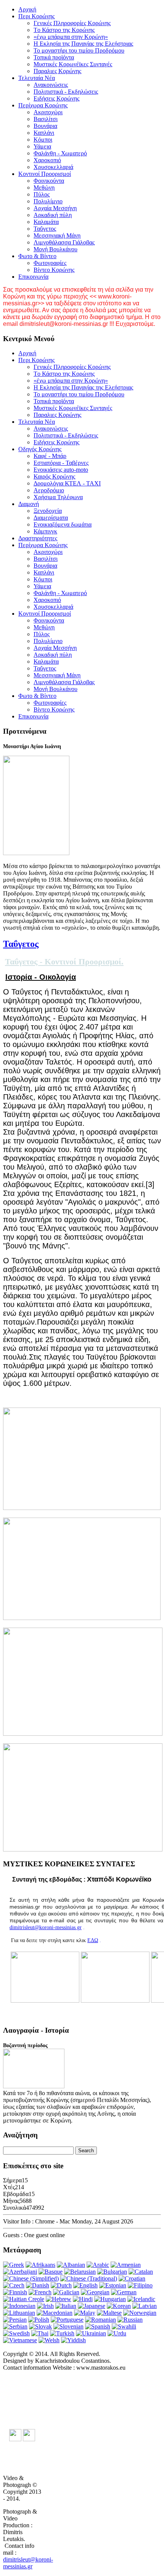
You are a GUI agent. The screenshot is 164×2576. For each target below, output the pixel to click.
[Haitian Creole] (24, 2299)
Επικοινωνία (33, 277)
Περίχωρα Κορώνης (43, 105)
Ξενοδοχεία (48, 511)
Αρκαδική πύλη (53, 215)
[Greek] (14, 2265)
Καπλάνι (44, 133)
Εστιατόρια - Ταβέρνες (61, 463)
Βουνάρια (45, 126)
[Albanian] (71, 2265)
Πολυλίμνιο (48, 201)
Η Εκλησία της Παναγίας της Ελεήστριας (83, 44)
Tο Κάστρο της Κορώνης (64, 30)
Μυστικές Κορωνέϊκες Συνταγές (73, 64)
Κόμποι (43, 140)
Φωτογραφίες (50, 263)
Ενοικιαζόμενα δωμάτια (63, 524)
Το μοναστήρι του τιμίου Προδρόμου (79, 50)
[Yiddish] (73, 2340)
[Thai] (40, 2333)
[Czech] (14, 2285)
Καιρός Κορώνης (54, 476)
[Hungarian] (110, 2299)
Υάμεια (42, 146)
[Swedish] (16, 2333)
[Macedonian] (55, 2313)
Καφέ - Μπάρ (50, 456)
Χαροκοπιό (47, 160)
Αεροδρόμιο (49, 490)
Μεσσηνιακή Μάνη (57, 235)
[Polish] (39, 2320)
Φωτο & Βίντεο (37, 256)
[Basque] (51, 2272)
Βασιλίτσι (46, 119)
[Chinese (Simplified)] (31, 2278)
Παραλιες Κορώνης (57, 71)
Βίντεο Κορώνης (54, 270)
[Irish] (45, 2306)
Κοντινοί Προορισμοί (45, 174)
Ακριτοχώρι (48, 112)
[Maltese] (109, 2313)
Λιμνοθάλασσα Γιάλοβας (64, 242)
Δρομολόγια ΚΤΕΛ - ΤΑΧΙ (67, 483)
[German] (124, 2292)
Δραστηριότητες (38, 538)
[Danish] (38, 2285)
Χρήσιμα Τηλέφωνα (58, 497)
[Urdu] (117, 2333)
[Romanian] (100, 2320)
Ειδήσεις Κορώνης (56, 98)
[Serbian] (15, 2326)
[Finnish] (15, 2292)
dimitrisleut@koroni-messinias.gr (46, 1927)
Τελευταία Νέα (37, 78)
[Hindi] (83, 2299)
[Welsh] (49, 2340)
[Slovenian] (68, 2326)
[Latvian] (145, 2306)
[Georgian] (95, 2292)
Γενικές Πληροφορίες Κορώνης (72, 23)
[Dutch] (61, 2285)
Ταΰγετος (45, 229)
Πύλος (42, 194)
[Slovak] (40, 2326)
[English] (85, 2285)
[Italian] (66, 2306)
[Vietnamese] (20, 2340)
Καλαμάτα (46, 222)
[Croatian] (132, 2278)
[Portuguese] (67, 2320)
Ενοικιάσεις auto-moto (61, 470)
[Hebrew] (59, 2299)
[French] (40, 2292)
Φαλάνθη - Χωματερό (60, 153)
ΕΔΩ (93, 1940)
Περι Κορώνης (36, 16)
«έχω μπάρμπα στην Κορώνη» (71, 37)
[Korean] (119, 2306)
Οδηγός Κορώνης (40, 449)
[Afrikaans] (40, 2265)
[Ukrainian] (91, 2333)
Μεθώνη (44, 188)
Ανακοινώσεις (51, 85)
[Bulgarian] (112, 2272)
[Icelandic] (141, 2299)
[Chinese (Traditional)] (89, 2278)
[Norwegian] (140, 2313)
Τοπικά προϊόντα (54, 57)
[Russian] (130, 2320)
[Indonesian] (19, 2306)
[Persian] (15, 2320)
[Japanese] (92, 2306)
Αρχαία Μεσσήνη (55, 208)
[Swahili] (124, 2326)
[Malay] (85, 2313)
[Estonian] (113, 2285)
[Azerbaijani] (20, 2272)
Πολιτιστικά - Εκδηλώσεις (66, 92)
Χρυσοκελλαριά (53, 167)
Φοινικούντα (49, 181)
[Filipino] (140, 2285)
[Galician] (66, 2292)
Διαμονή (29, 504)
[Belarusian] (80, 2272)
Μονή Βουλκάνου (55, 249)
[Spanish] (98, 2326)
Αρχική (27, 9)
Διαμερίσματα (51, 518)
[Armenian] (126, 2265)
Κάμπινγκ (45, 531)
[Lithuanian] (19, 2313)
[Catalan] (141, 2272)
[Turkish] (62, 2333)
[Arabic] (98, 2265)
